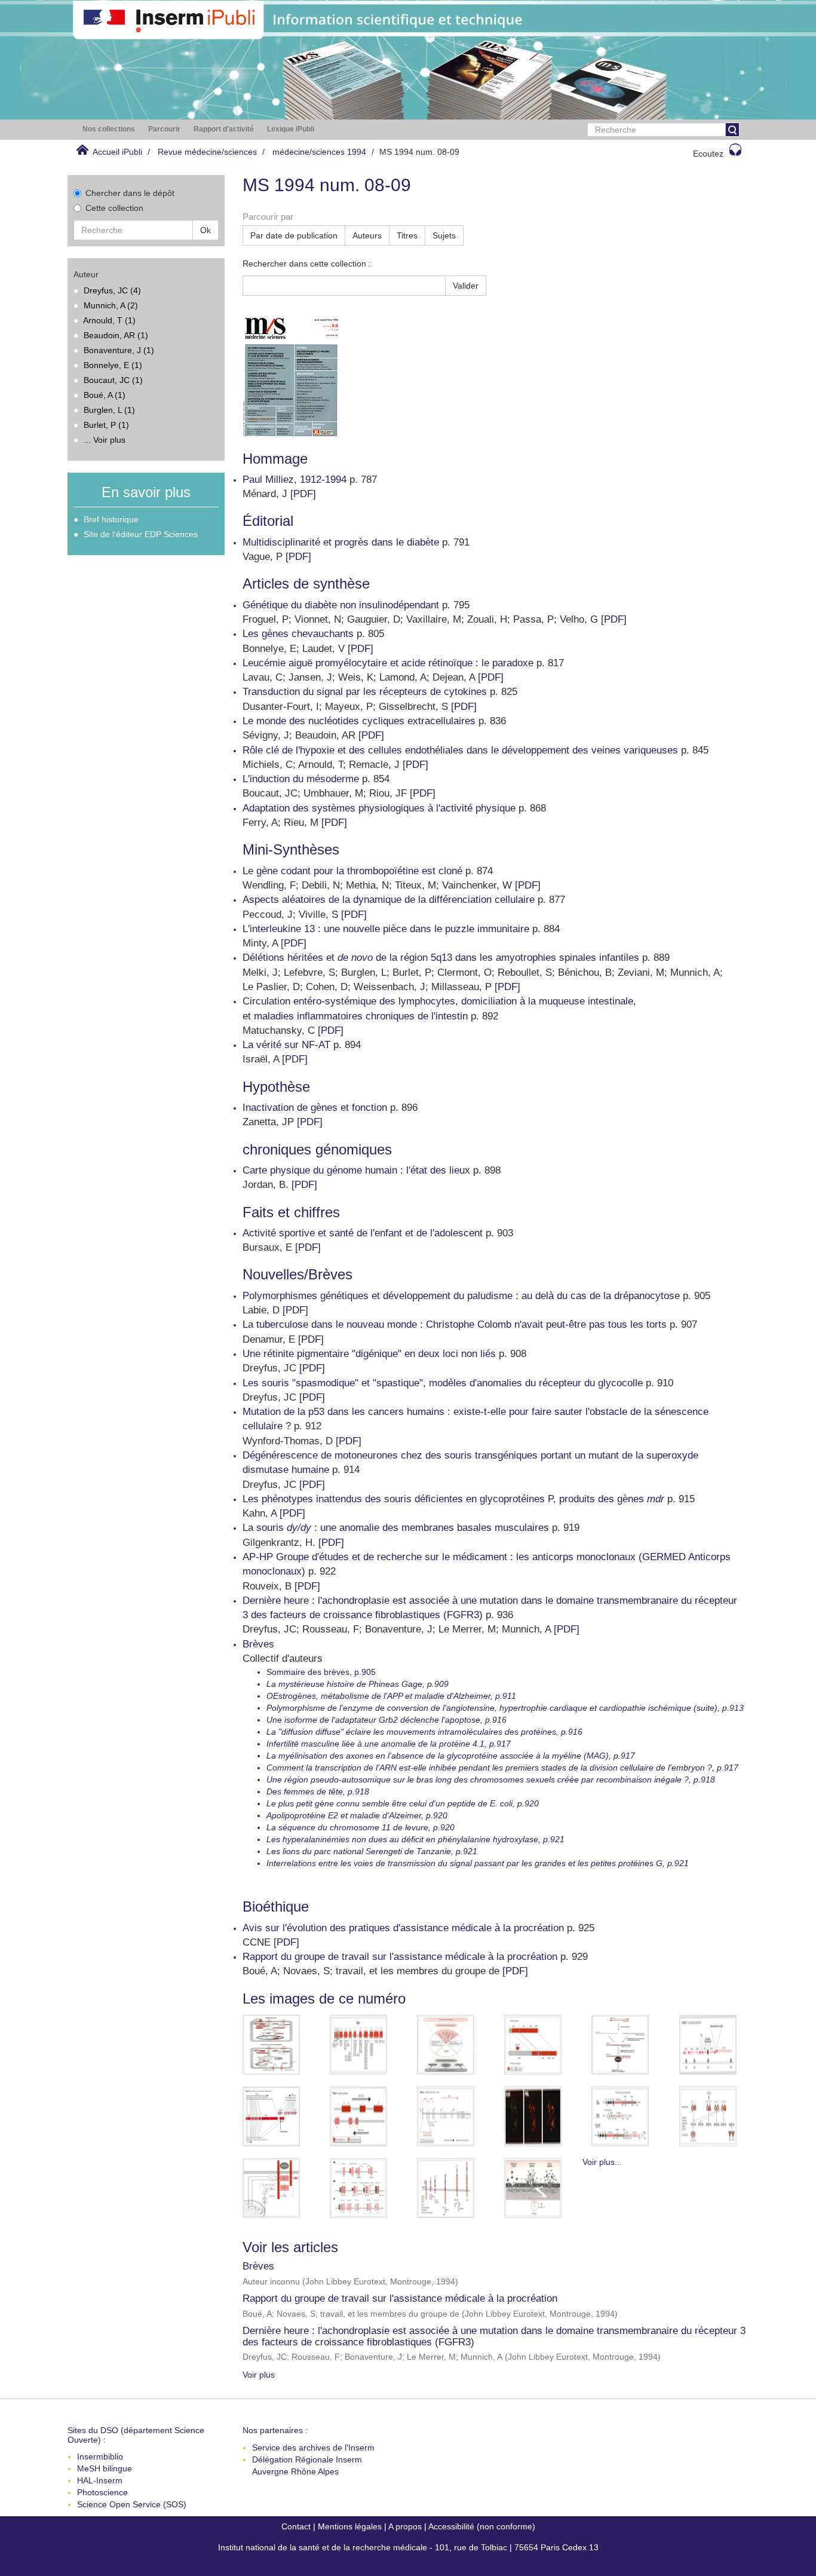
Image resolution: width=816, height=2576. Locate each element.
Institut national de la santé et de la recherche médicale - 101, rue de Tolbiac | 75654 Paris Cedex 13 (408, 2547)
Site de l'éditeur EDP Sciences (141, 534)
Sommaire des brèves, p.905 (321, 1672)
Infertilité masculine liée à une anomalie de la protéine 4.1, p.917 (389, 1744)
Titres (407, 235)
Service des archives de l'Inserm (313, 2448)
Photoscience (102, 2492)
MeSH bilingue (105, 2468)
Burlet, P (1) (106, 425)
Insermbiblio (100, 2456)
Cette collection (114, 208)
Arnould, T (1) (109, 320)
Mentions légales (350, 2526)
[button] (109, 129)
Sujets (444, 235)
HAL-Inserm (100, 2480)
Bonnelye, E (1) (113, 365)
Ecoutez (708, 154)
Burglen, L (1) (109, 410)
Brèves (258, 2266)
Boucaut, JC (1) (113, 380)
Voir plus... (602, 2162)
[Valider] (732, 130)
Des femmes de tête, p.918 (318, 1791)
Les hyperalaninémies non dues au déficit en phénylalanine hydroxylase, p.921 (415, 1839)
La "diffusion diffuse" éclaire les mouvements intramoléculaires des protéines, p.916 (424, 1732)
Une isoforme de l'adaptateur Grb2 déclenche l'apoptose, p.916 (386, 1720)
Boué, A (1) (105, 395)
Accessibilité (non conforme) (482, 2526)
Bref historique (111, 519)
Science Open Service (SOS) (132, 2504)
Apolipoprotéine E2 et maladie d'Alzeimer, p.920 (357, 1815)
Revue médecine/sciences (207, 152)
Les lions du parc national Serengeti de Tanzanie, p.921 (372, 1851)
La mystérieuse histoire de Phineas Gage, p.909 (358, 1684)
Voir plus (259, 2375)
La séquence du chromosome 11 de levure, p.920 (361, 1827)
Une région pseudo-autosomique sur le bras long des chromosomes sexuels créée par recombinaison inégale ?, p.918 (491, 1779)
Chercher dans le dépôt (130, 193)
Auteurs (367, 235)
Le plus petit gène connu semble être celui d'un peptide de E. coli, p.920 (403, 1803)
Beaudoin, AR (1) (116, 335)
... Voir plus (105, 440)
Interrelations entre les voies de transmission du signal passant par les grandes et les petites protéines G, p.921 (478, 1863)
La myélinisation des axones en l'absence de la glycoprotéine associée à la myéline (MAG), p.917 (451, 1756)
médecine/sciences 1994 (319, 152)
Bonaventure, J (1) (119, 350)
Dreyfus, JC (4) (112, 290)
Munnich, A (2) (111, 305)
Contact (296, 2526)
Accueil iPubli (117, 152)
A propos (405, 2526)
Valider (466, 286)
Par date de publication (294, 235)
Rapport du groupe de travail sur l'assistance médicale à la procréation (400, 2298)
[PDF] (303, 494)
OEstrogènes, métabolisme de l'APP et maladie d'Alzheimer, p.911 (391, 1696)
